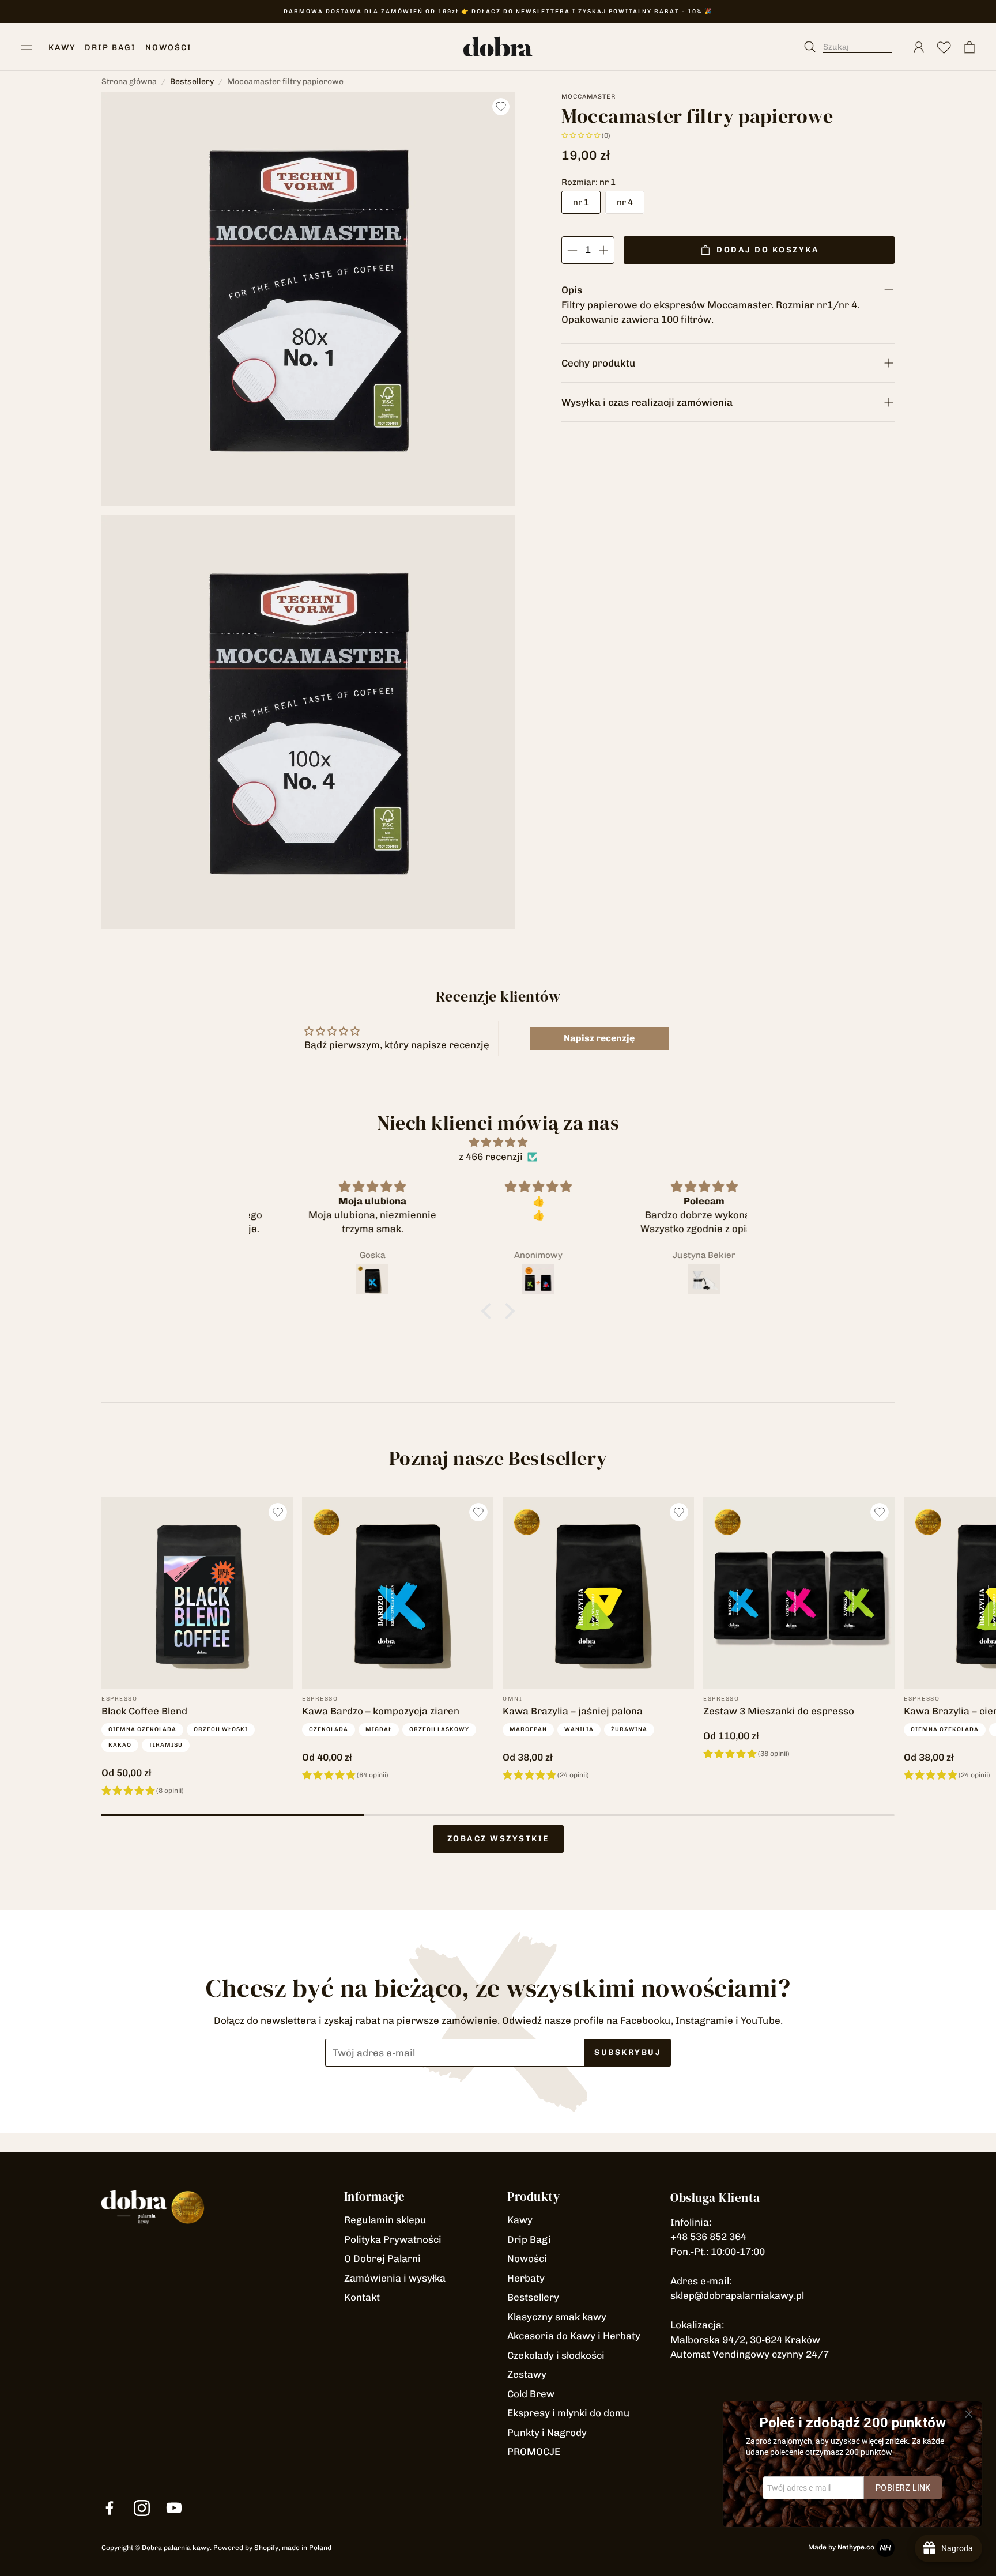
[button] (489, 1311)
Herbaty (526, 2278)
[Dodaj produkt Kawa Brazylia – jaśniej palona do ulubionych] (679, 1512)
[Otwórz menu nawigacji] (27, 47)
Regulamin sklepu (385, 2220)
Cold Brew (531, 2394)
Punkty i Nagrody (547, 2433)
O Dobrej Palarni (382, 2258)
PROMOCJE (534, 2452)
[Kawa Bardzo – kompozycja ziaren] (398, 1593)
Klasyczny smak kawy (557, 2317)
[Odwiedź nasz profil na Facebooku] (110, 2508)
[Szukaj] (854, 47)
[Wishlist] (944, 47)
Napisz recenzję (599, 1038)
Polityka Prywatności (393, 2239)
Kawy (520, 2220)
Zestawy (527, 2374)
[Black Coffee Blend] (197, 1593)
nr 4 (625, 202)
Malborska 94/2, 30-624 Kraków (745, 2340)
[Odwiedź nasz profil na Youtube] (174, 2508)
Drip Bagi (529, 2239)
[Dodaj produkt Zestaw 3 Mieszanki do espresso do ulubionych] (880, 1512)
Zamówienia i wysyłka (395, 2278)
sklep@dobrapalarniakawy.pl (737, 2295)
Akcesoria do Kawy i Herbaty (574, 2336)
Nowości (527, 2258)
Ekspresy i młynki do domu (569, 2413)
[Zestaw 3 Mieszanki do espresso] (799, 1593)
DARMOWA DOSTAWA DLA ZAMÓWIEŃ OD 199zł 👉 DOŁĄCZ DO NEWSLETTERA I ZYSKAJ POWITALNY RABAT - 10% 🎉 (498, 12)
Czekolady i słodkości (556, 2355)
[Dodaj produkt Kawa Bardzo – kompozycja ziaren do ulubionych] (478, 1512)
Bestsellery (192, 82)
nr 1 (581, 202)
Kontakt (362, 2297)
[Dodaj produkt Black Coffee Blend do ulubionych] (278, 1512)
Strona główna (129, 82)
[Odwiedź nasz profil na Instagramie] (142, 2508)
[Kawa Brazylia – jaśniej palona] (598, 1593)
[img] (498, 1142)
